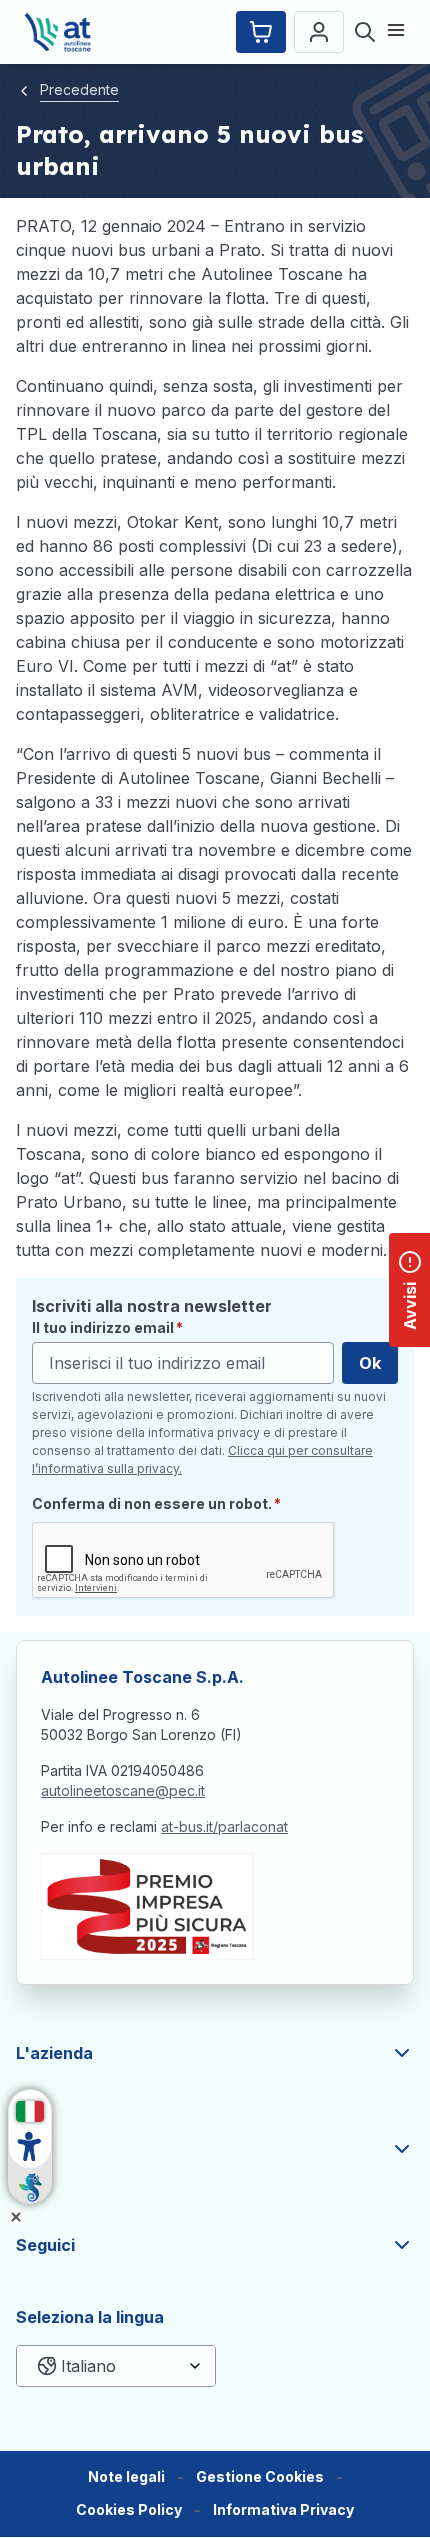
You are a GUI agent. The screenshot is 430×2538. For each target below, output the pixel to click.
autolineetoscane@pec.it (123, 1790)
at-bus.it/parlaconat (224, 1826)
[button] (260, 2477)
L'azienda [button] (54, 2053)
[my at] (319, 32)
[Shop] (261, 32)
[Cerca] (365, 32)
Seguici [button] (45, 2245)
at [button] (24, 2149)
